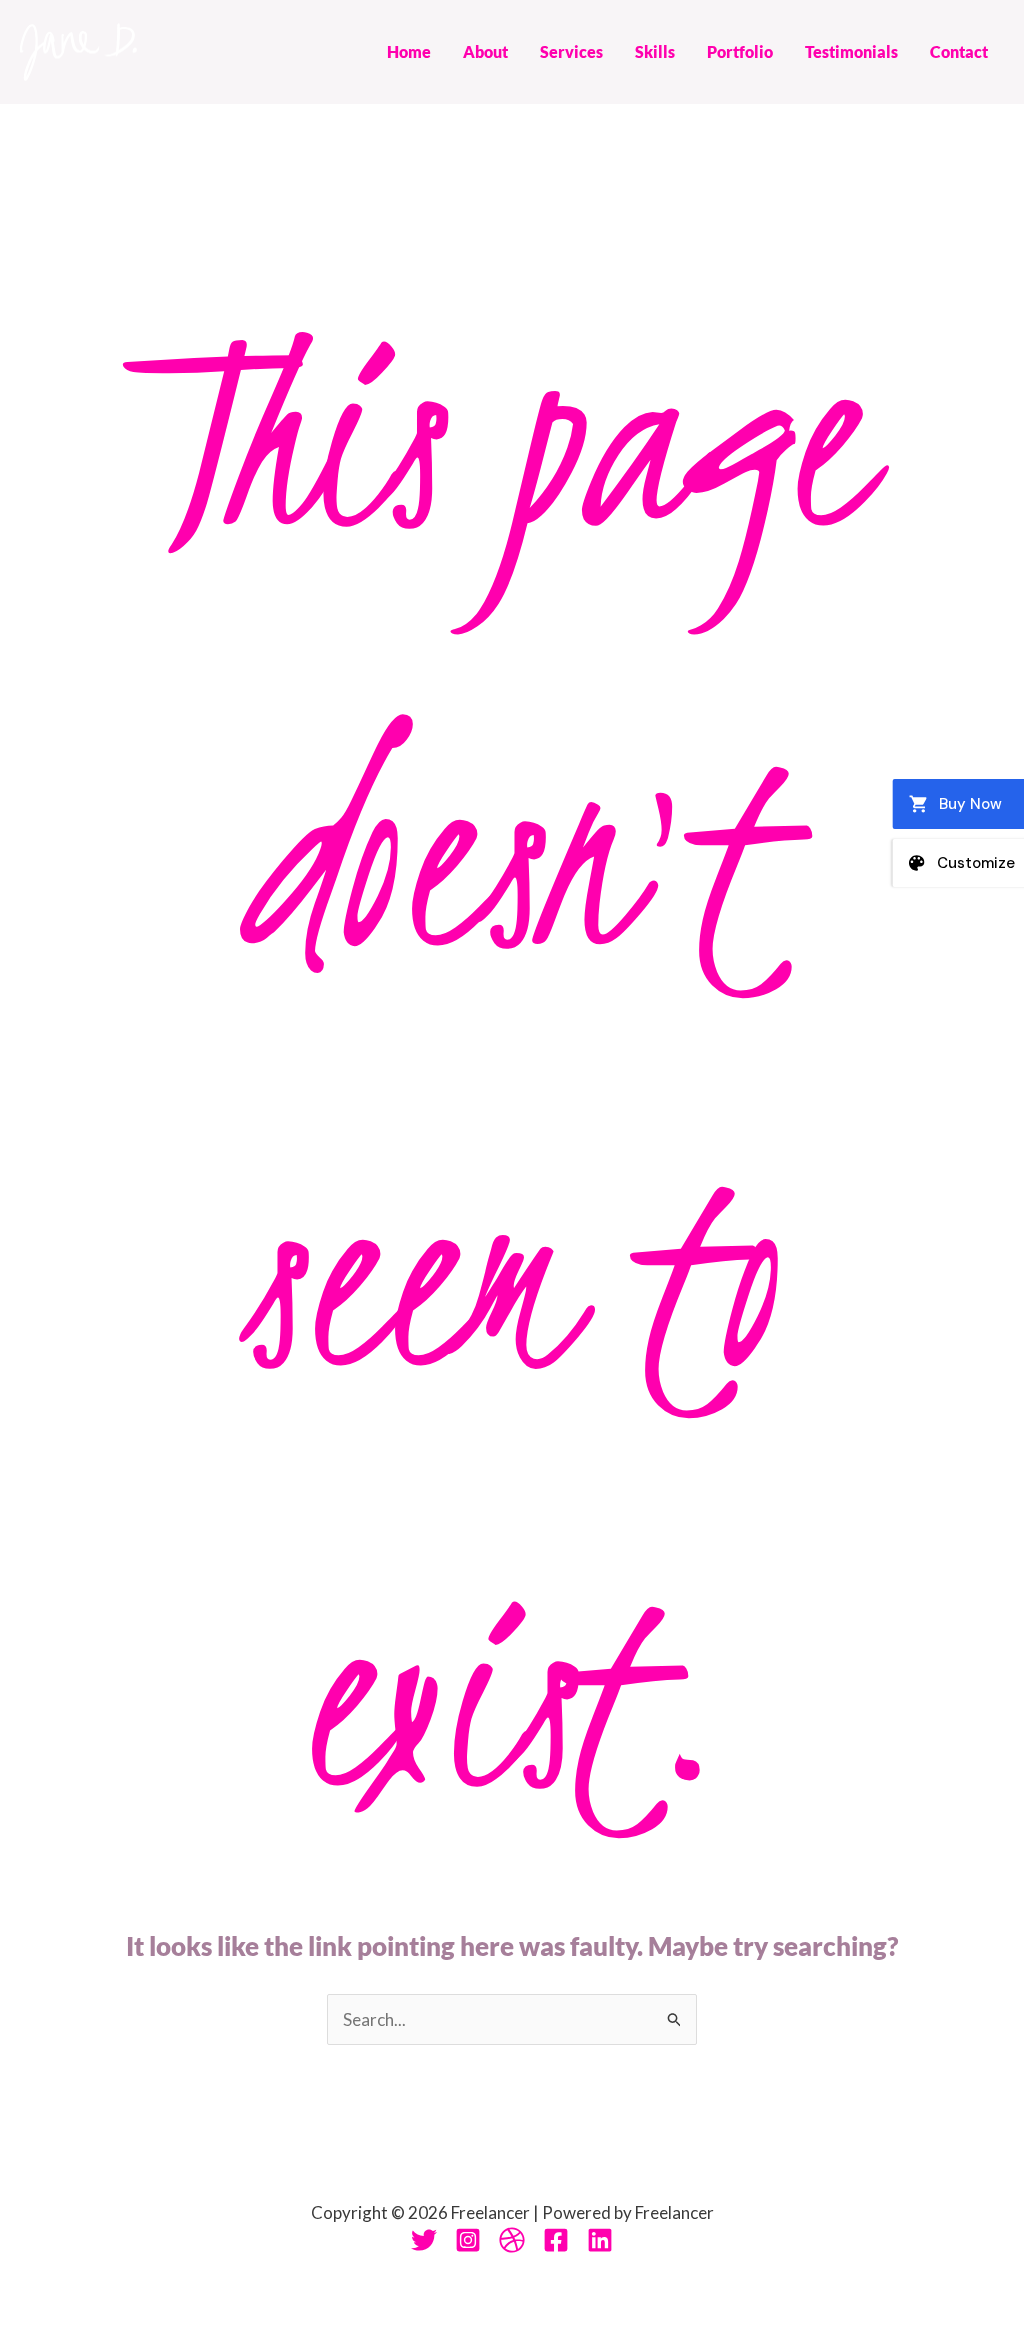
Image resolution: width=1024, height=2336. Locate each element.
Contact (959, 51)
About (485, 51)
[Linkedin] (600, 2240)
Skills (655, 51)
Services (571, 51)
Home (409, 51)
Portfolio (740, 51)
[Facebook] (556, 2240)
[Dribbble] (512, 2240)
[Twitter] (424, 2240)
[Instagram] (468, 2240)
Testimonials (851, 51)
